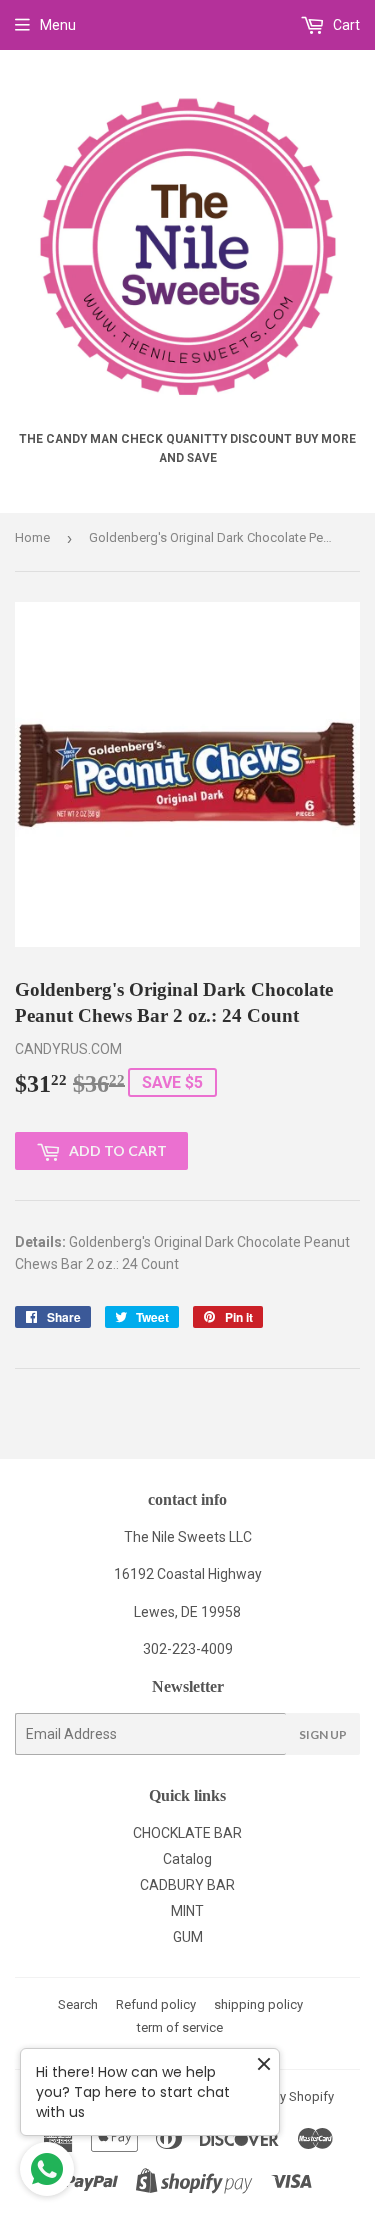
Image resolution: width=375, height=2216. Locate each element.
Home (32, 537)
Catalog (187, 1859)
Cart (345, 25)
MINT (187, 1911)
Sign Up (323, 1734)
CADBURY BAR (187, 1885)
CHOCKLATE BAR (187, 1833)
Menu (58, 25)
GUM (188, 1937)
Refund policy (156, 2004)
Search (78, 2004)
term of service (180, 2027)
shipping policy (258, 2004)
